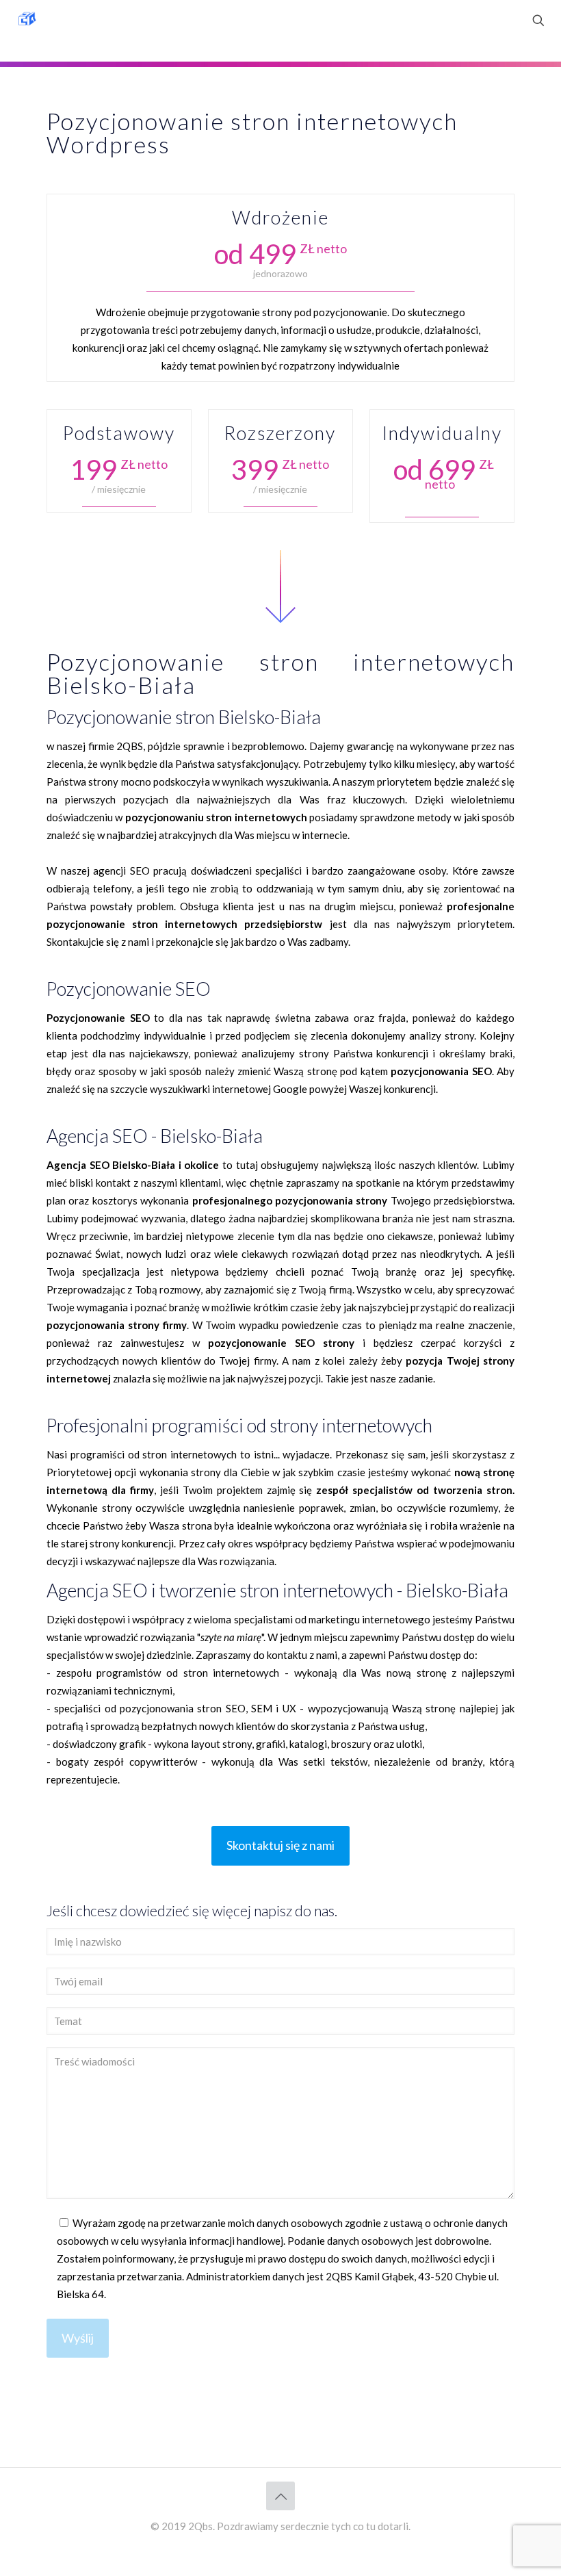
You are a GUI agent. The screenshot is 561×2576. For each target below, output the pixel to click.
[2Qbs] (27, 21)
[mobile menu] (491, 21)
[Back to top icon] (280, 2496)
